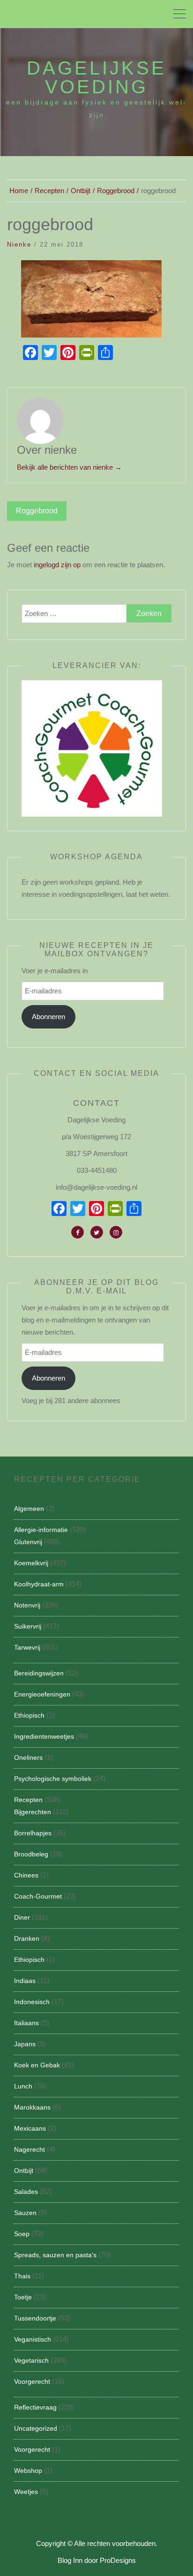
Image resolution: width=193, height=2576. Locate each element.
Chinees (26, 1875)
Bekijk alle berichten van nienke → (69, 467)
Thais (22, 2276)
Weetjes (26, 2492)
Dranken (27, 1938)
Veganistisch (33, 2339)
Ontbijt (24, 2170)
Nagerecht (30, 2149)
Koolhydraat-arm (39, 1584)
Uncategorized (36, 2428)
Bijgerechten (33, 1812)
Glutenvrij (28, 1542)
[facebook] (78, 1232)
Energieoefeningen (42, 1694)
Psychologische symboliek (53, 1779)
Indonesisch (32, 2002)
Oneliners (28, 1757)
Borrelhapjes (33, 1833)
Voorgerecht (32, 2381)
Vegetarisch (31, 2360)
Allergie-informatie (41, 1530)
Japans (25, 2044)
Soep (22, 2234)
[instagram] (116, 1232)
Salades (26, 2192)
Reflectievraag (35, 2407)
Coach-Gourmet (38, 1896)
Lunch (23, 2086)
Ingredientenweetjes (44, 1736)
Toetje (23, 2297)
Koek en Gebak (37, 2065)
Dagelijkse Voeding (96, 77)
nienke (19, 244)
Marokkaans (32, 2107)
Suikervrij (28, 1626)
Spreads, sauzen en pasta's (55, 2255)
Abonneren (48, 1017)
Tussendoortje (35, 2318)
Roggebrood (37, 511)
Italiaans (26, 2023)
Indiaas (25, 1981)
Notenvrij (27, 1605)
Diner (22, 1917)
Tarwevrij (27, 1647)
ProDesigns (118, 2560)
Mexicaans (30, 2128)
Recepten (28, 1800)
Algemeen (29, 1509)
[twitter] (97, 1232)
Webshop (28, 2471)
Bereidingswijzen (39, 1673)
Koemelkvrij (31, 1563)
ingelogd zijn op (57, 565)
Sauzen (25, 2213)
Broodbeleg (31, 1854)
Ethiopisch (29, 1715)
